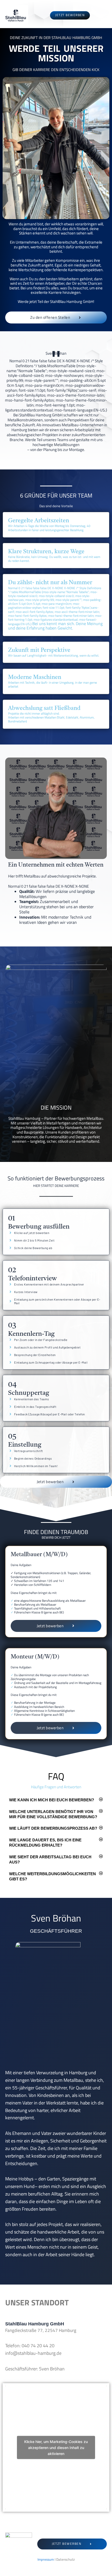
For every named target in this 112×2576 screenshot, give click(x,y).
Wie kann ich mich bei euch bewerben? (52, 1800)
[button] (56, 1800)
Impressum (46, 2559)
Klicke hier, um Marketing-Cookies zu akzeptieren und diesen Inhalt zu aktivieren (56, 2448)
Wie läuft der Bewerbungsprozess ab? (53, 1828)
